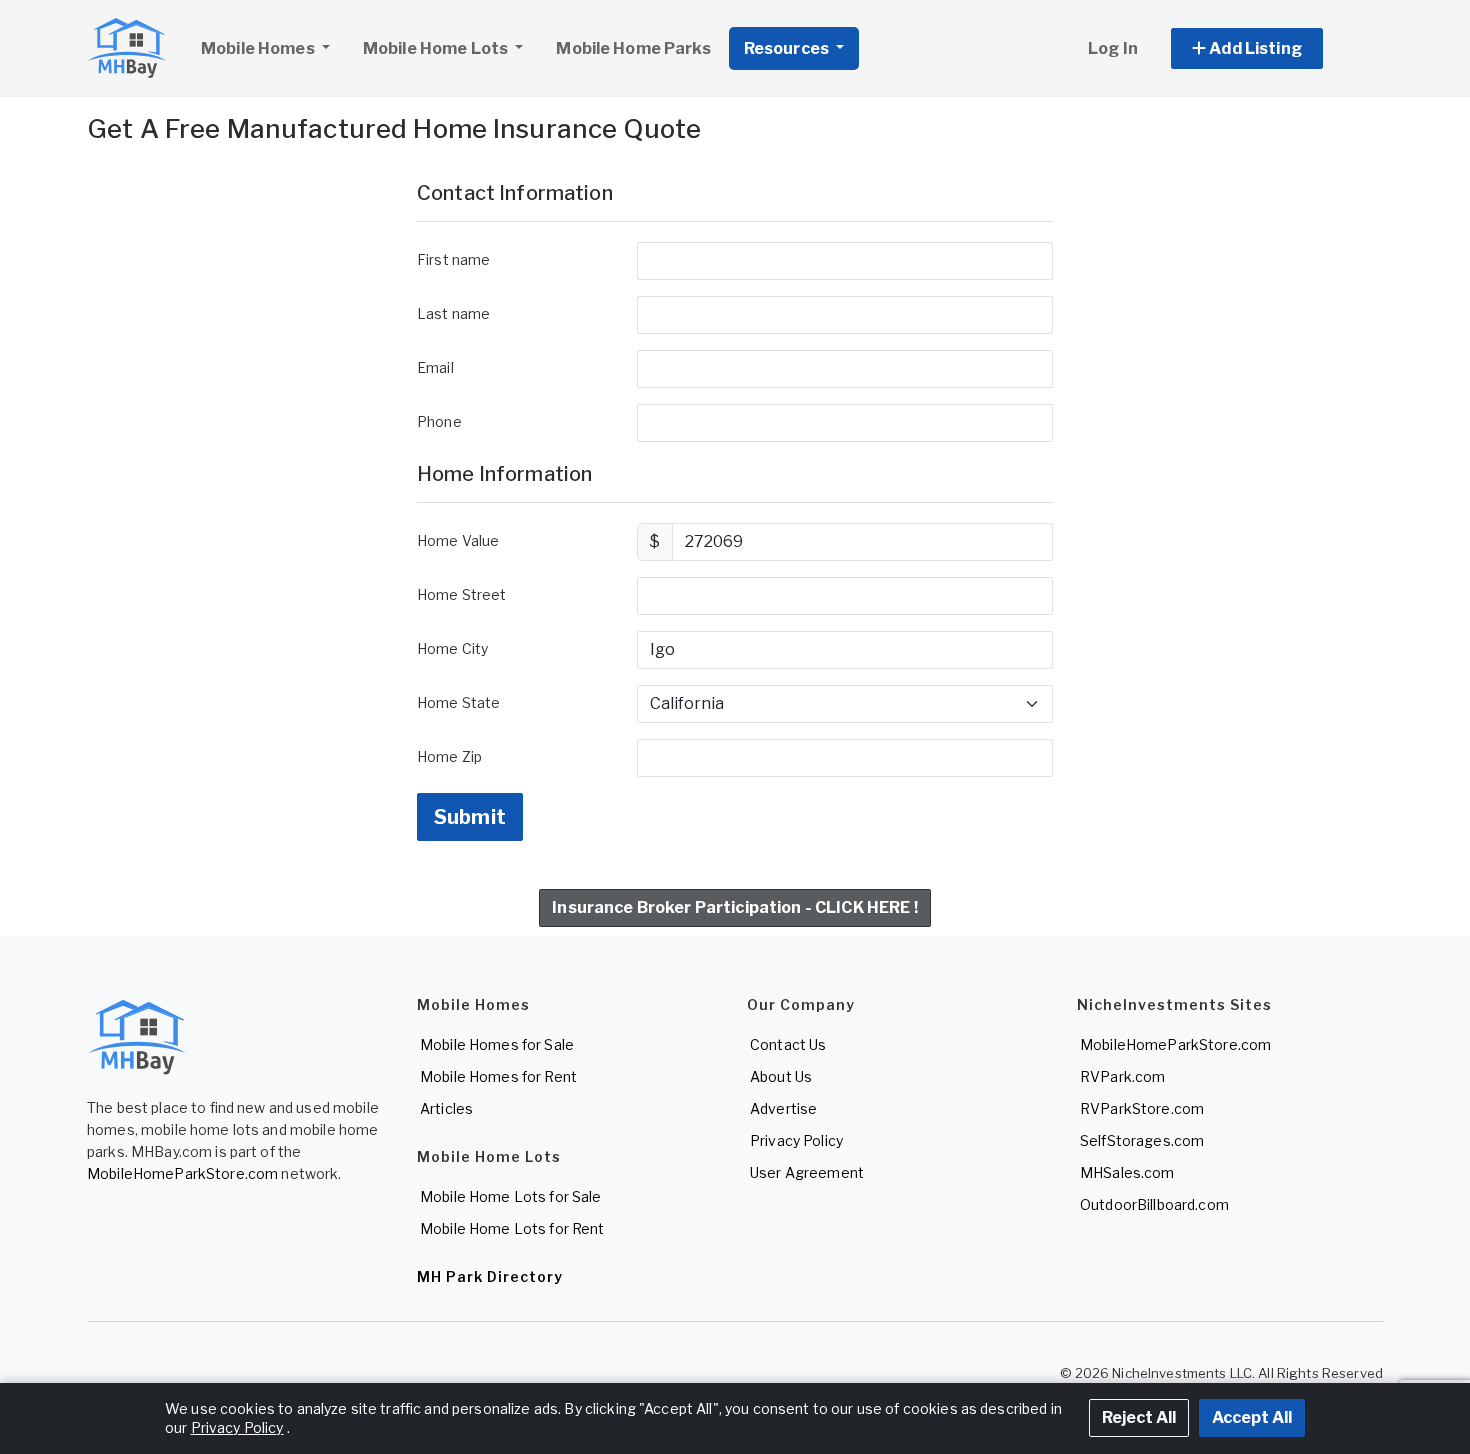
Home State (458, 702)
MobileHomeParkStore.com (182, 1173)
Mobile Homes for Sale (497, 1044)
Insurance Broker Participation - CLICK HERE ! (734, 907)
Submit (470, 817)
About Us (781, 1076)
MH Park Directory (490, 1276)
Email (435, 367)
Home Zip (449, 756)
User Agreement (807, 1172)
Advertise (783, 1108)
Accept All (1252, 1417)
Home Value (458, 540)
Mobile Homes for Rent (498, 1076)
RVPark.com (1122, 1076)
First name (453, 259)
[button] (1269, 48)
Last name (453, 313)
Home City (452, 648)
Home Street (462, 594)
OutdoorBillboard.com (1154, 1204)
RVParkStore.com (1142, 1108)
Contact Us (788, 1044)
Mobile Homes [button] (259, 48)
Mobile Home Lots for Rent (512, 1228)
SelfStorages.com (1142, 1140)
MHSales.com (1127, 1172)
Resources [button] (788, 48)
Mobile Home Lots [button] (437, 48)
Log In (1113, 48)
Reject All (1139, 1417)
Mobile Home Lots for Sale (511, 1196)
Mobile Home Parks (633, 48)
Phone (439, 421)
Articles (446, 1108)
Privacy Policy (796, 1140)
